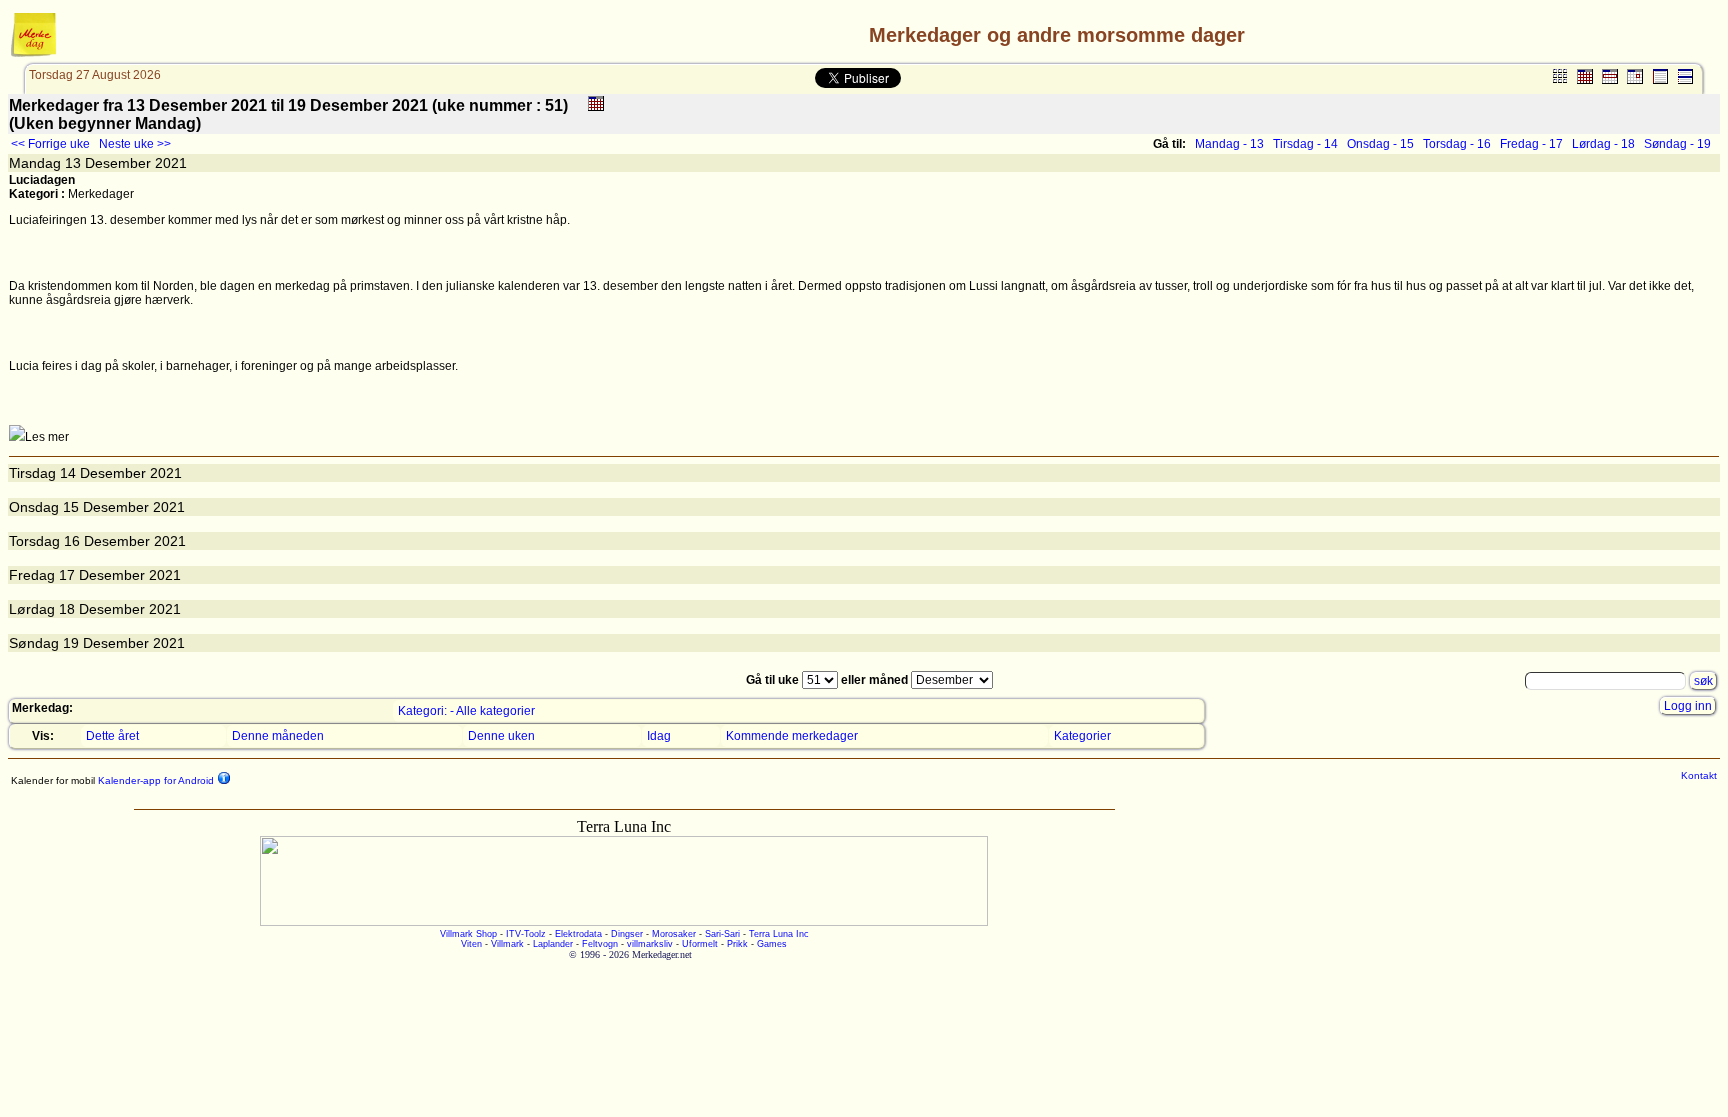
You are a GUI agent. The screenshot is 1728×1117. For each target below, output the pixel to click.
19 (71, 643)
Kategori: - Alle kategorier (466, 711)
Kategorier (1082, 736)
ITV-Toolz (526, 934)
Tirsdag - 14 (1305, 144)
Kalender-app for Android (154, 780)
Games (772, 944)
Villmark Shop (468, 934)
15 (71, 507)
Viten (471, 944)
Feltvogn (600, 944)
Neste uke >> (135, 144)
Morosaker (674, 934)
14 (68, 473)
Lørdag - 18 (1603, 144)
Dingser (627, 934)
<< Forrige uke (50, 144)
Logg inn (1688, 706)
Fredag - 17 (1531, 144)
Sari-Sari (722, 934)
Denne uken (501, 736)
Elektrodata (578, 934)
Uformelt (700, 944)
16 (72, 541)
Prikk (737, 944)
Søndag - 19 (1677, 144)
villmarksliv (650, 944)
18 (67, 609)
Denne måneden (278, 736)
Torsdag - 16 (1457, 144)
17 (67, 575)
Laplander (553, 944)
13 (73, 163)
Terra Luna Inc (779, 934)
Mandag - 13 (1229, 144)
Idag (659, 736)
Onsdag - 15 (1380, 144)
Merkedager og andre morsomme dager (1057, 35)
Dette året (112, 736)
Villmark (507, 944)
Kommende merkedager (792, 736)
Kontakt (1699, 775)
